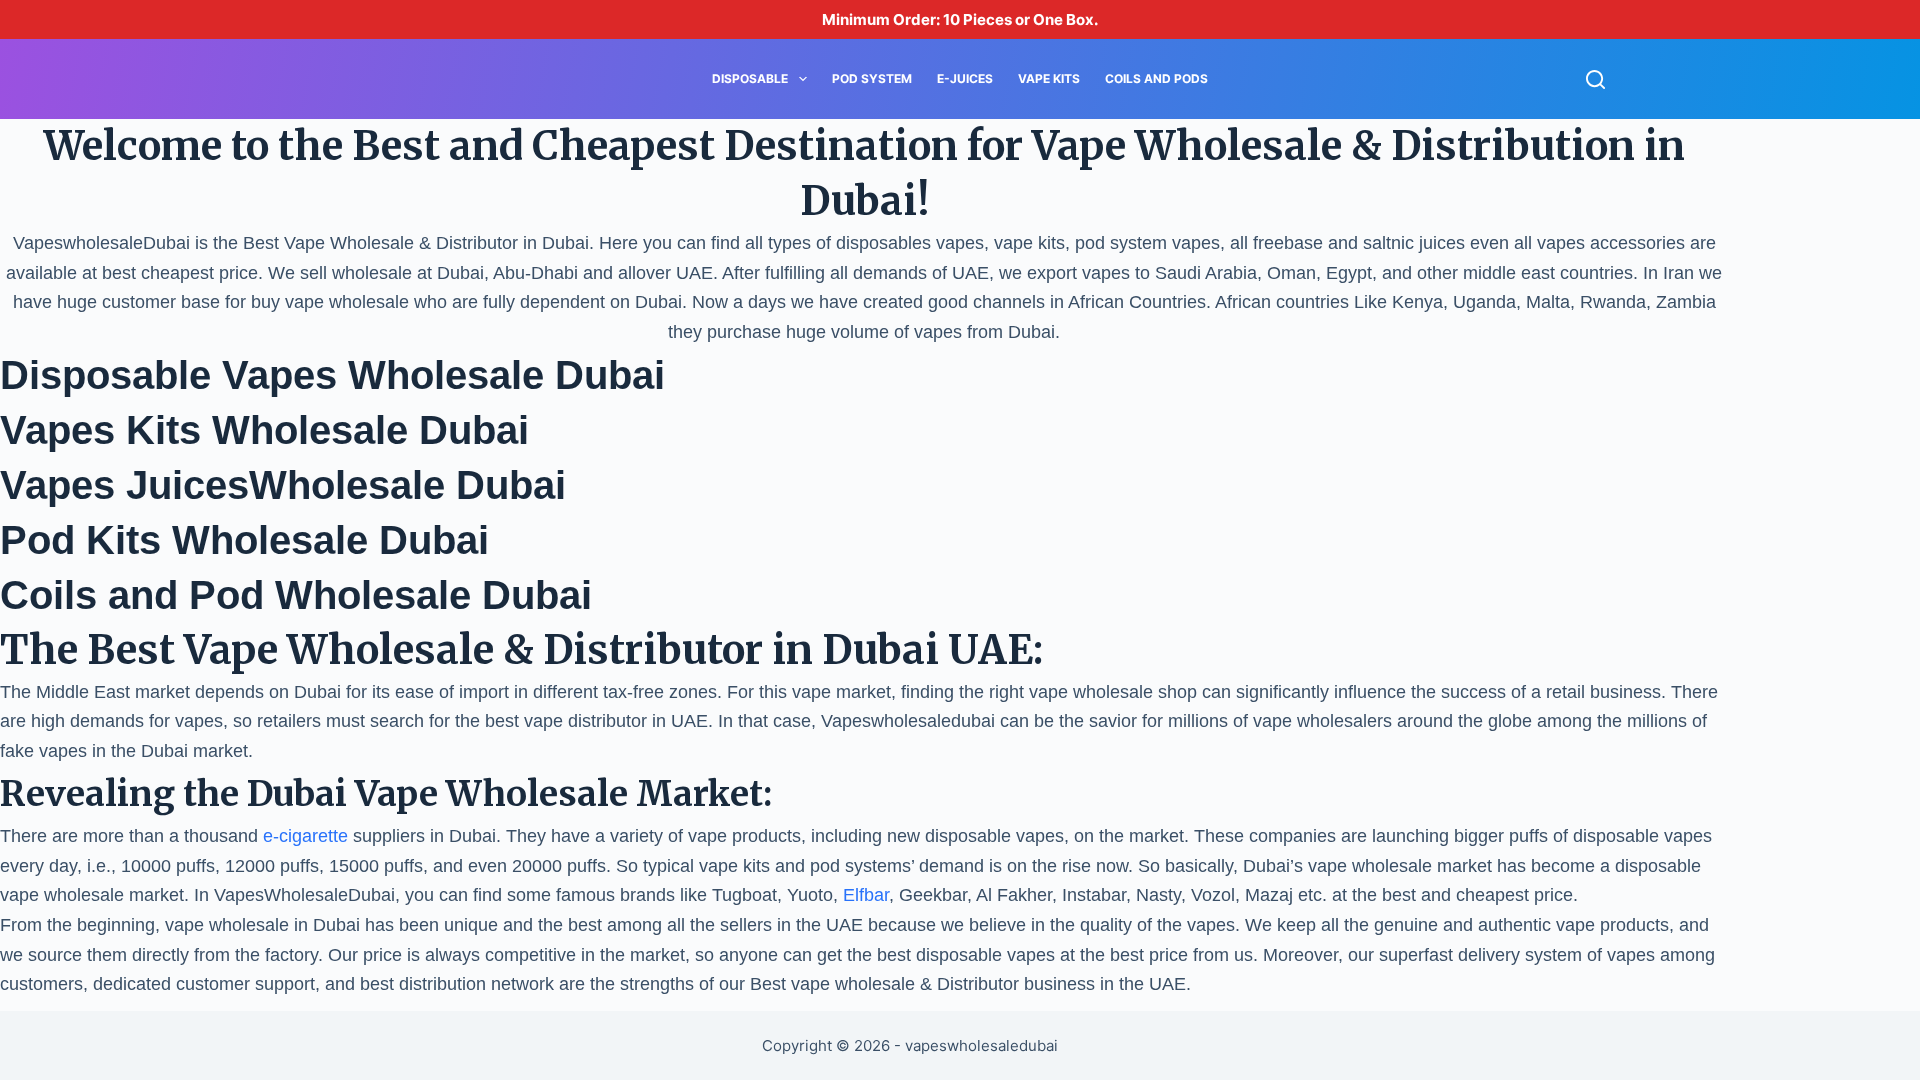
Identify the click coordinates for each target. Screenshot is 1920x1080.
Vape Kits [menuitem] (1049, 78)
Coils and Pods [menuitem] (1156, 78)
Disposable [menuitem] (750, 78)
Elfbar (863, 895)
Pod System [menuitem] (872, 78)
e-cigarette (305, 836)
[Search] (1595, 79)
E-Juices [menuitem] (965, 78)
